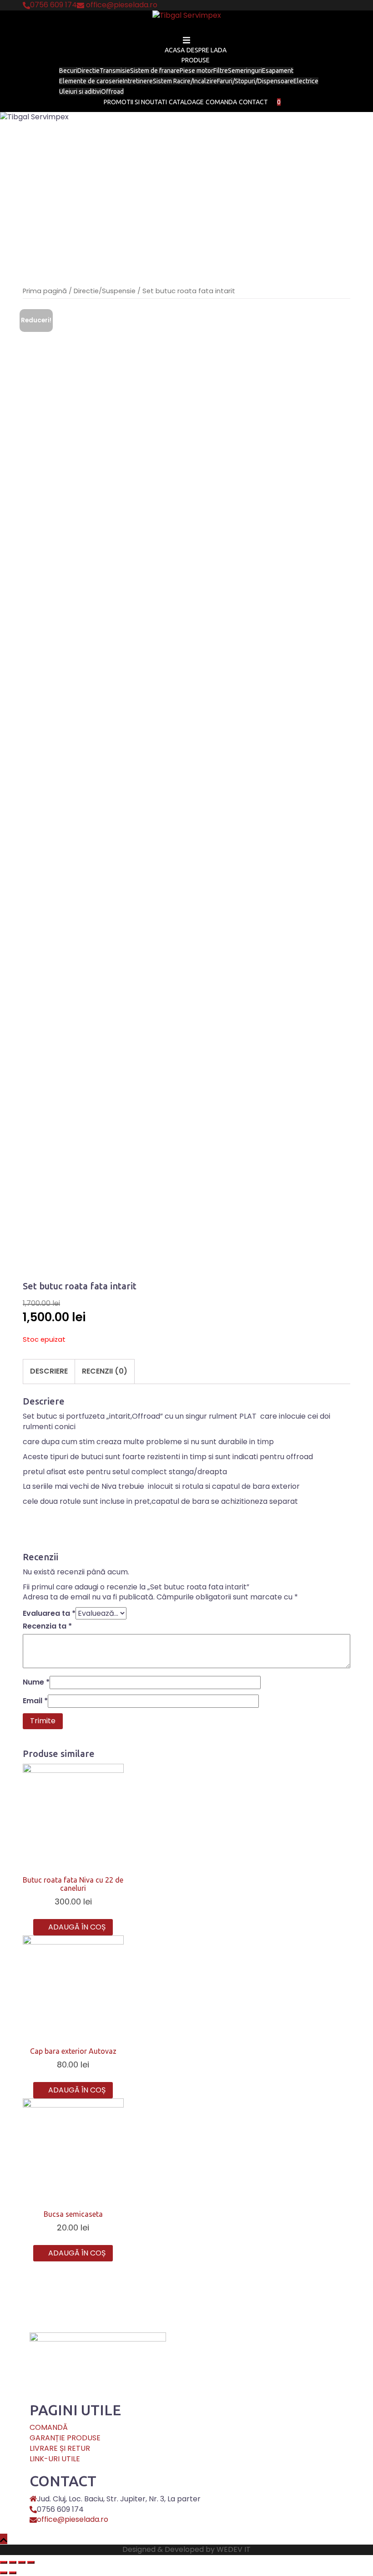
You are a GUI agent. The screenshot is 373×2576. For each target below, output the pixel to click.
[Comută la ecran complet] (22, 2562)
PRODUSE (196, 60)
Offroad (112, 92)
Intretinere (138, 81)
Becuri (68, 71)
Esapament (278, 71)
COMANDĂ (49, 2427)
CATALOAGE (186, 102)
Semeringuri (245, 71)
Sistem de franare (155, 71)
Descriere (49, 1371)
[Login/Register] (284, 102)
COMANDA (221, 102)
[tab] (49, 1371)
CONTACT (253, 102)
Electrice (306, 81)
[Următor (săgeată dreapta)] (13, 2573)
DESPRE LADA (207, 50)
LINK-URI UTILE (55, 2459)
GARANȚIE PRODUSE (65, 2438)
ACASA (175, 50)
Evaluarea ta (49, 1614)
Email (35, 1701)
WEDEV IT (234, 2549)
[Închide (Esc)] (4, 2562)
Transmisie (115, 71)
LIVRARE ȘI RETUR (60, 2448)
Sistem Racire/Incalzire (185, 81)
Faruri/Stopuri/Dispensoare (255, 81)
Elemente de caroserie (91, 81)
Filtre (221, 71)
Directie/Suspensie (105, 291)
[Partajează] (13, 2562)
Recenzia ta (47, 1626)
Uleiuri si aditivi (80, 92)
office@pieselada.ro (73, 2519)
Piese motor (197, 71)
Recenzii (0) (105, 1371)
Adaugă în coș (77, 1927)
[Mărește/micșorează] (31, 2562)
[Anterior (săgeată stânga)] (4, 2573)
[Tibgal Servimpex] (187, 18)
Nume (36, 1682)
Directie (88, 71)
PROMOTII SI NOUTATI (135, 102)
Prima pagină (45, 291)
